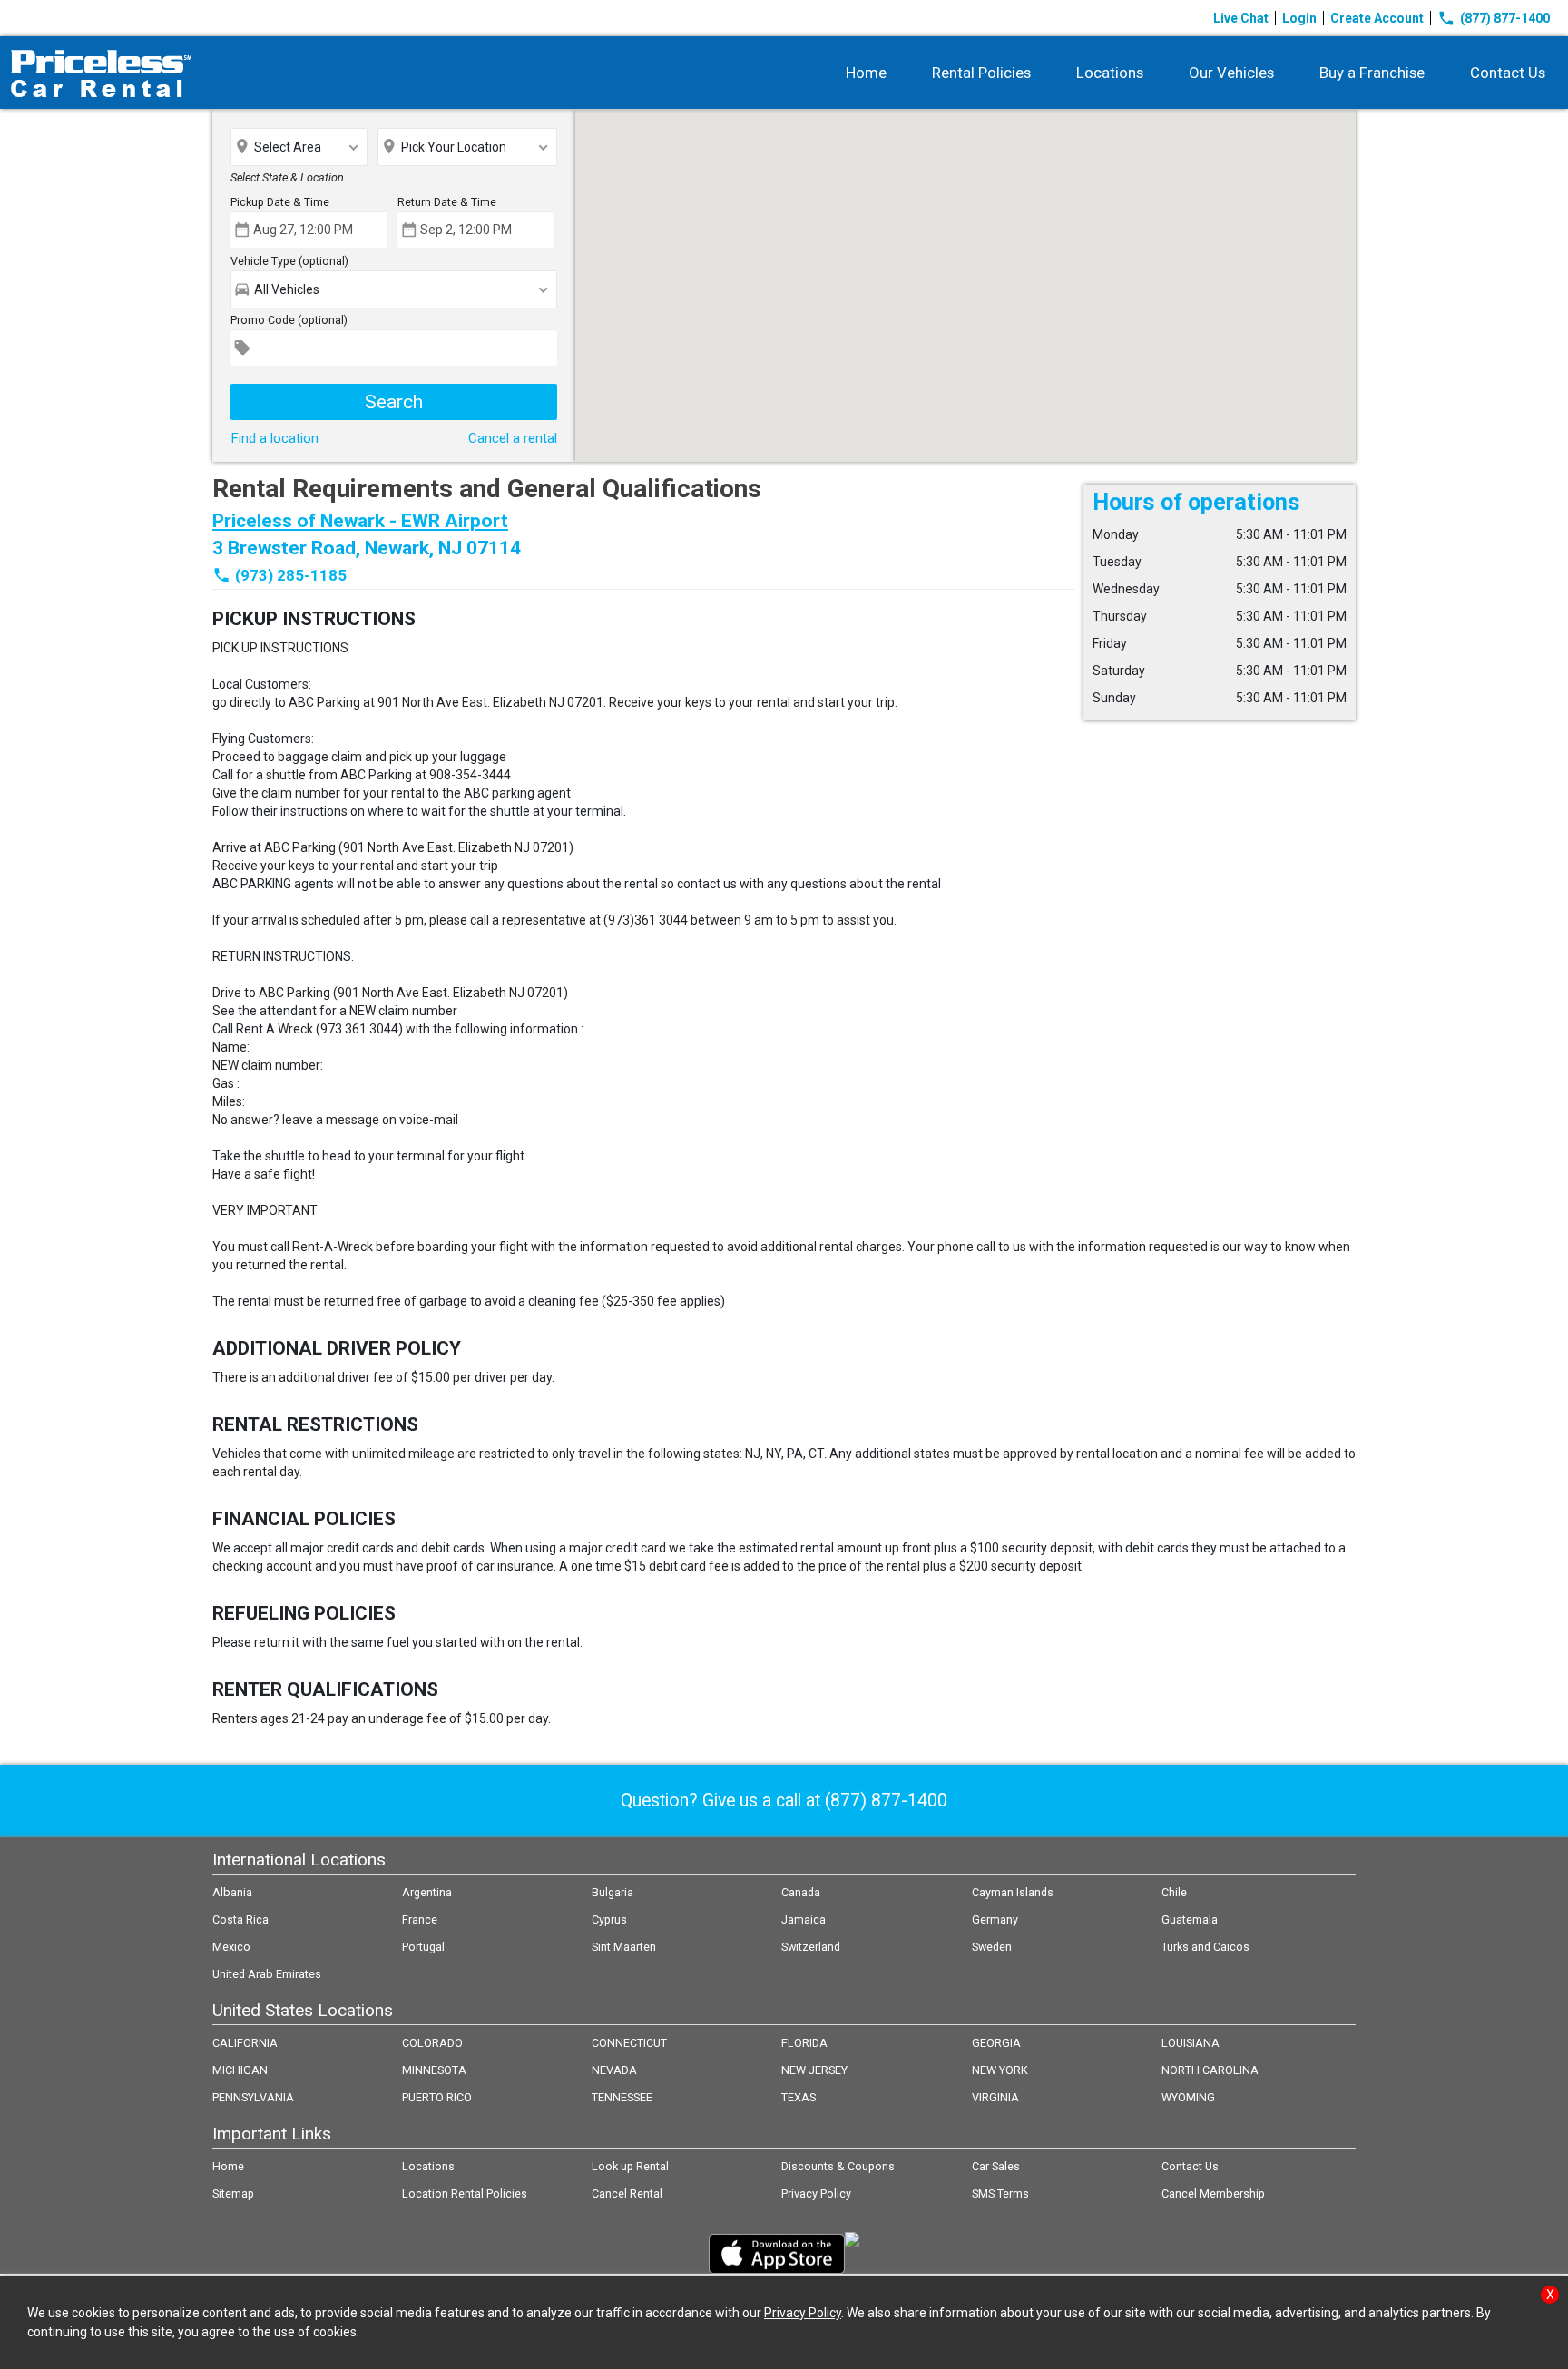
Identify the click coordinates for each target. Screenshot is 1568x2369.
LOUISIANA (1191, 2043)
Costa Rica (240, 1919)
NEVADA (614, 2070)
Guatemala (1190, 1919)
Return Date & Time (447, 202)
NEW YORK (1000, 2070)
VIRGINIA (995, 2097)
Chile (1174, 1892)
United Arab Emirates (267, 1974)
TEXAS (799, 2097)
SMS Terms (1000, 2193)
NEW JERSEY (814, 2070)
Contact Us (1508, 73)
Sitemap (233, 2193)
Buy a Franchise (1372, 73)
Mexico (231, 1947)
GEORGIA (996, 2043)
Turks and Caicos (1205, 1947)
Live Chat (1241, 18)
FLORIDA (804, 2043)
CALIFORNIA (245, 2043)
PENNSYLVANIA (253, 2097)
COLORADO (432, 2043)
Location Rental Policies (465, 2193)
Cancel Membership (1213, 2193)
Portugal (423, 1947)
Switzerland (811, 1947)
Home (866, 73)
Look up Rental (630, 2166)
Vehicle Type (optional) (289, 261)
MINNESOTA (434, 2070)
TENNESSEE (622, 2097)
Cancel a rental (513, 438)
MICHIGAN (240, 2070)
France (420, 1919)
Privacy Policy (816, 2193)
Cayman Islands (1013, 1892)
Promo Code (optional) (289, 320)
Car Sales (996, 2166)
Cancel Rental (627, 2193)
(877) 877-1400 (1494, 18)
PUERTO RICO (437, 2097)
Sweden (992, 1947)
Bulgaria (612, 1892)
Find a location (274, 438)
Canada (801, 1892)
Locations (1110, 73)
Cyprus (609, 1919)
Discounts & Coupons (838, 2166)
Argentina (427, 1892)
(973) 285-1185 (291, 575)
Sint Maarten (624, 1947)
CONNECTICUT (629, 2043)
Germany (995, 1919)
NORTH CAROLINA (1210, 2070)
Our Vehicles (1231, 73)
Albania (232, 1892)
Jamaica (804, 1919)
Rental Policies (981, 73)
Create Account (1377, 18)
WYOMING (1188, 2097)
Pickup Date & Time (280, 202)
